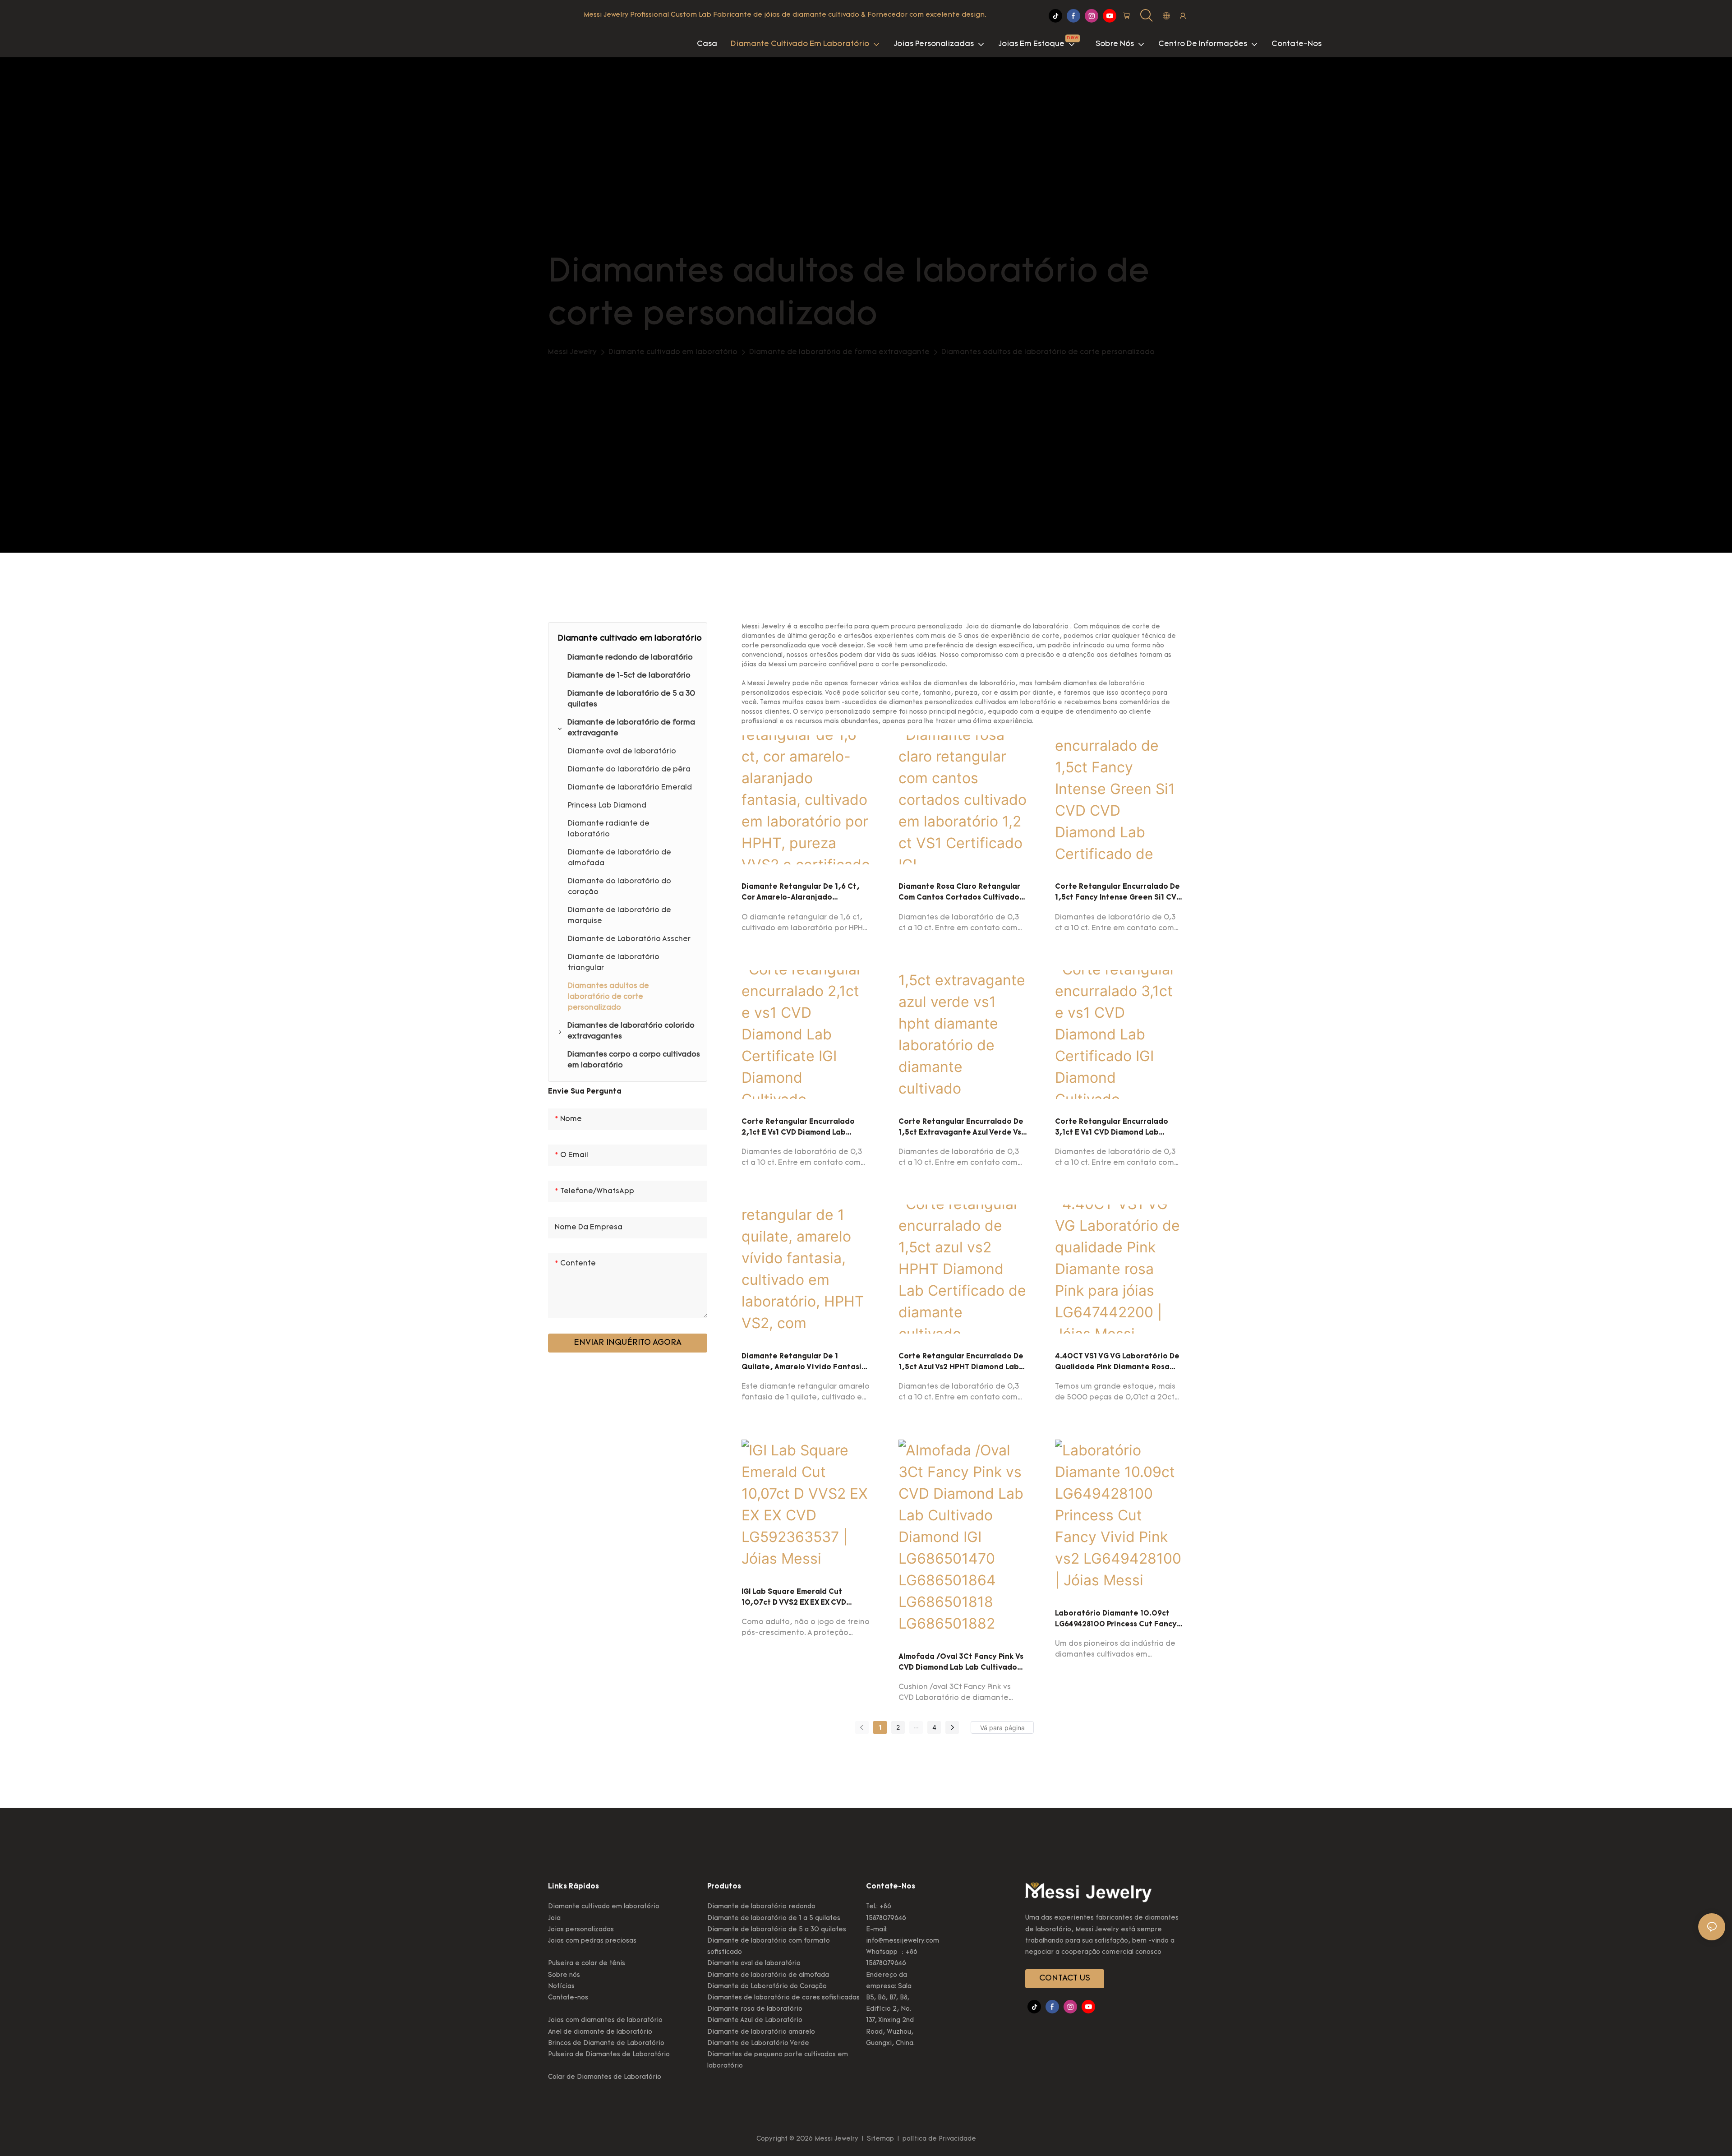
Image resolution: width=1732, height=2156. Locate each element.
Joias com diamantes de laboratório (605, 2020)
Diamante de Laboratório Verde (758, 2043)
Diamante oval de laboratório (754, 1964)
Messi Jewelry (572, 352)
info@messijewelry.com (903, 1941)
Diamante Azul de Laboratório (755, 2020)
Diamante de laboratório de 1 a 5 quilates (774, 1918)
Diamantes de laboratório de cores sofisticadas (783, 1998)
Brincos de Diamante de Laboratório (606, 2043)
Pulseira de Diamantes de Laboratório (609, 2055)
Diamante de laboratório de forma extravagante (839, 352)
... (916, 1726)
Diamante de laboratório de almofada (768, 1975)
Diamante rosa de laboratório (755, 2009)
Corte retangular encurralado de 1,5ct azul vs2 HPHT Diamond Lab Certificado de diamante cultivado (961, 1363)
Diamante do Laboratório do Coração (767, 1987)
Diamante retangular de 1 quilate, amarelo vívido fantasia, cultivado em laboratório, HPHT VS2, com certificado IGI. (806, 1363)
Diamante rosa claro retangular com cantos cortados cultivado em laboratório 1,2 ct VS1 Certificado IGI (959, 893)
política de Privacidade (938, 2139)
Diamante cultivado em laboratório (673, 352)
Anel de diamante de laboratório (600, 2032)
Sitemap (880, 2139)
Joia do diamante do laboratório (1017, 627)
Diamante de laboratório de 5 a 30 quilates (777, 1930)
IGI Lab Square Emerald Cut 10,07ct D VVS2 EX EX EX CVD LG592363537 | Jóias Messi (794, 1598)
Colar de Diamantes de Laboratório (605, 2077)
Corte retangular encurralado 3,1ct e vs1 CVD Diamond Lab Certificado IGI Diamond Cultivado (1119, 1128)
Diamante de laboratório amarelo (761, 2032)
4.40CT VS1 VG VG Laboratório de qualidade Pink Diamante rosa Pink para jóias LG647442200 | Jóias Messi (1117, 1363)
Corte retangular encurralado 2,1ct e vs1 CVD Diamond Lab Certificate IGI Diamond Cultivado (805, 1128)
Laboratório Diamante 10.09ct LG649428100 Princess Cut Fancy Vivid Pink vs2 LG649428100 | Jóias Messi (1119, 1620)
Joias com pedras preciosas (592, 1941)
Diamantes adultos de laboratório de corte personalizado (1048, 352)
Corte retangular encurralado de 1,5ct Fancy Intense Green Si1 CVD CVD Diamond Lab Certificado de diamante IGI (1118, 893)
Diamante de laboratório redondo (761, 1907)
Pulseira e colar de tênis (587, 1964)
